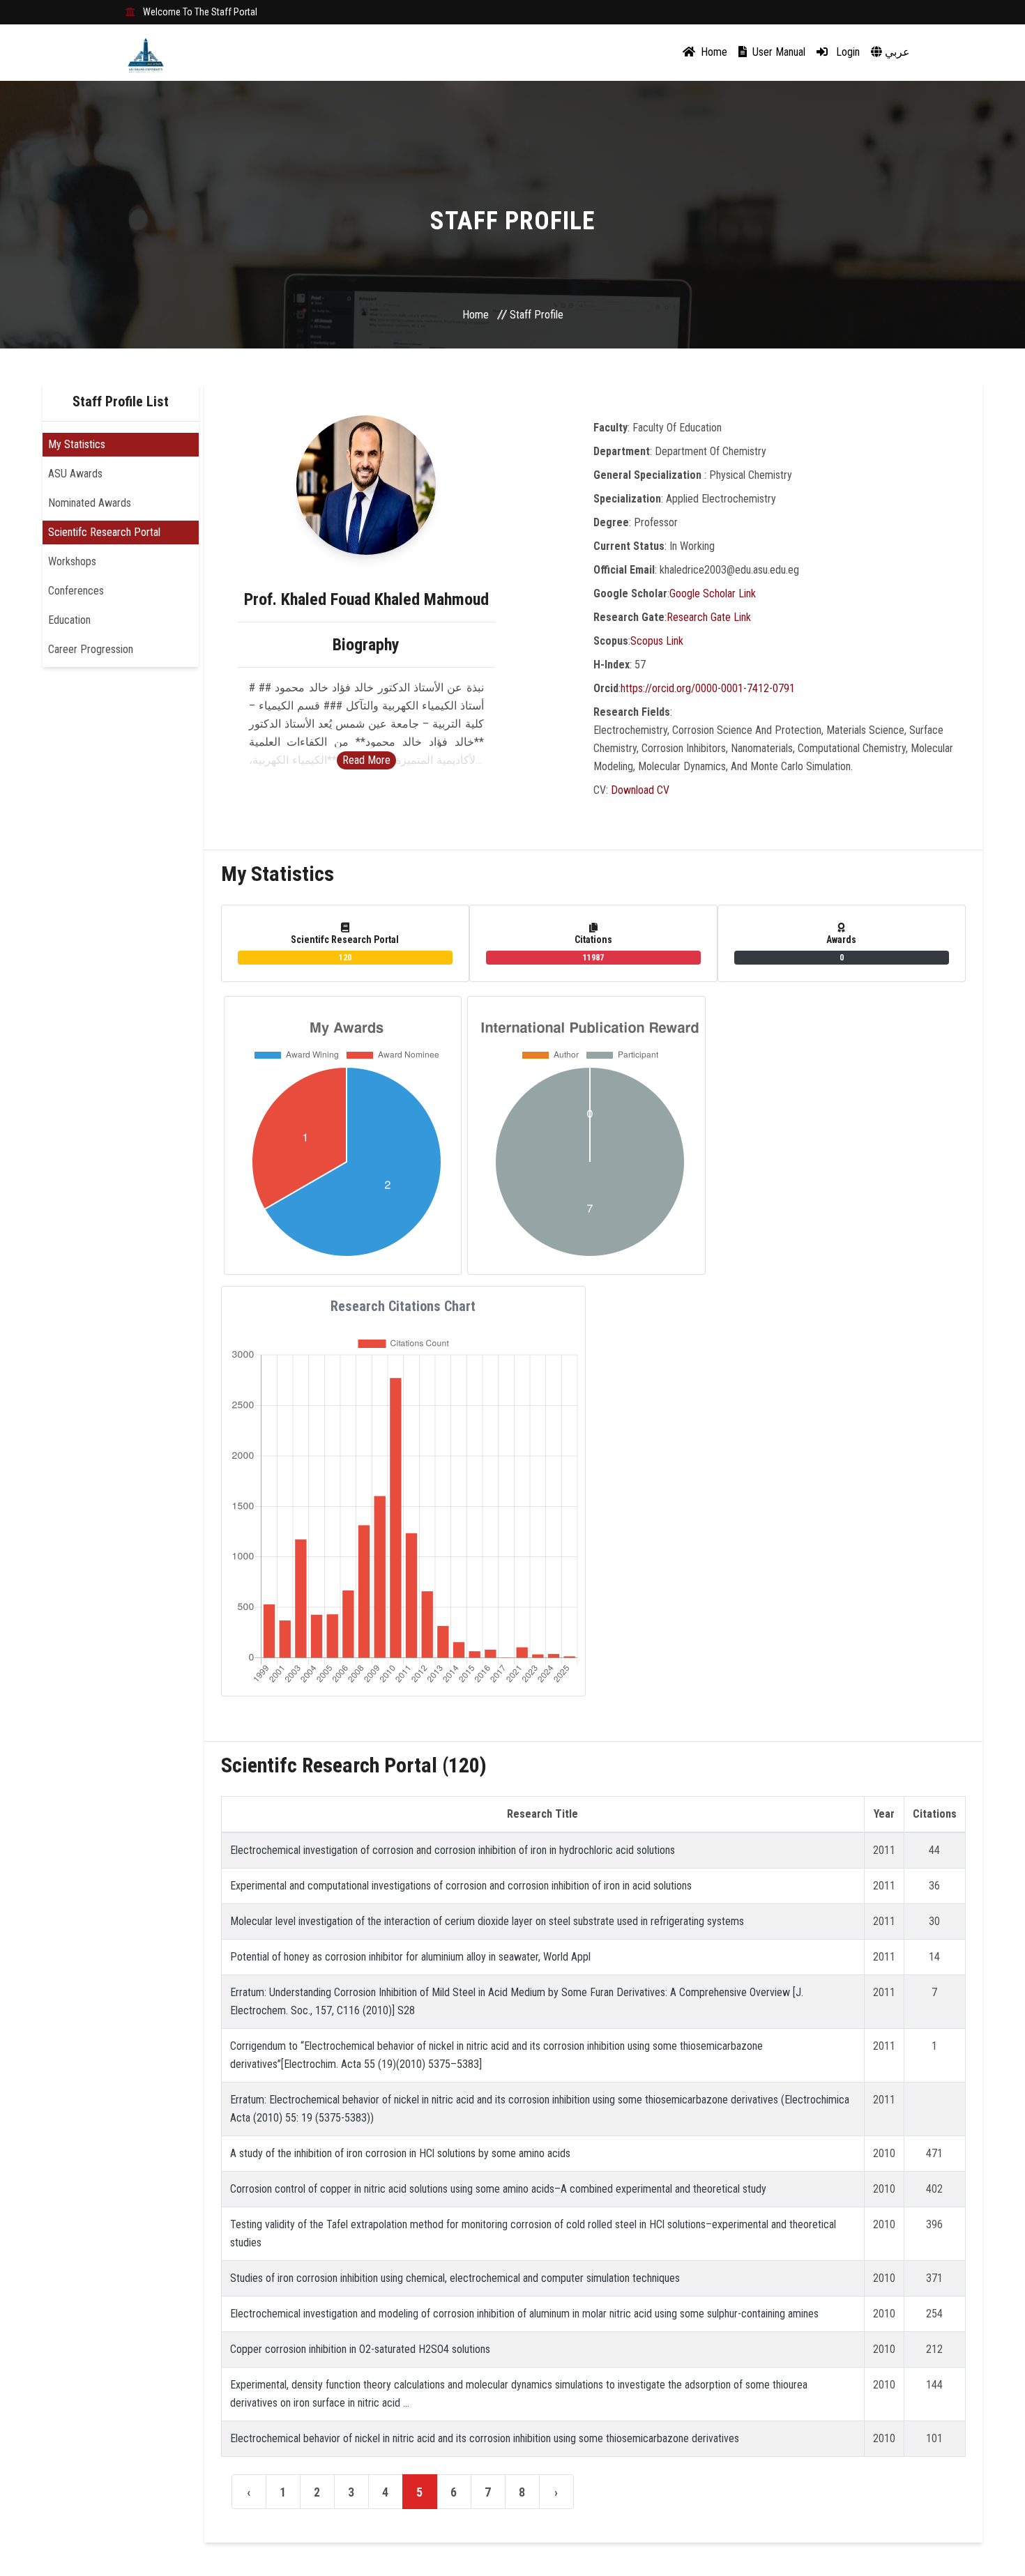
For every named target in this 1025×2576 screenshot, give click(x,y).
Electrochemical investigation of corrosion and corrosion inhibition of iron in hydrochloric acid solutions (453, 1850)
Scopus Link (657, 641)
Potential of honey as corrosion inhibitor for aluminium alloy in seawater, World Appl (410, 1957)
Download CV (640, 790)
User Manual (777, 52)
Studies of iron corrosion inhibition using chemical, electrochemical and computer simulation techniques (455, 2278)
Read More (366, 760)
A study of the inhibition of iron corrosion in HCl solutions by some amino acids (400, 2153)
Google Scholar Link (713, 593)
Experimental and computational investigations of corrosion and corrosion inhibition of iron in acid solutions (461, 1886)
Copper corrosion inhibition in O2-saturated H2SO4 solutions (360, 2349)
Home (713, 52)
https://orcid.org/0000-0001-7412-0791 (708, 688)
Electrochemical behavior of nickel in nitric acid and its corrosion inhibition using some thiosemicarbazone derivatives (485, 2438)
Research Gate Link (709, 617)
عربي (896, 52)
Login (846, 52)
